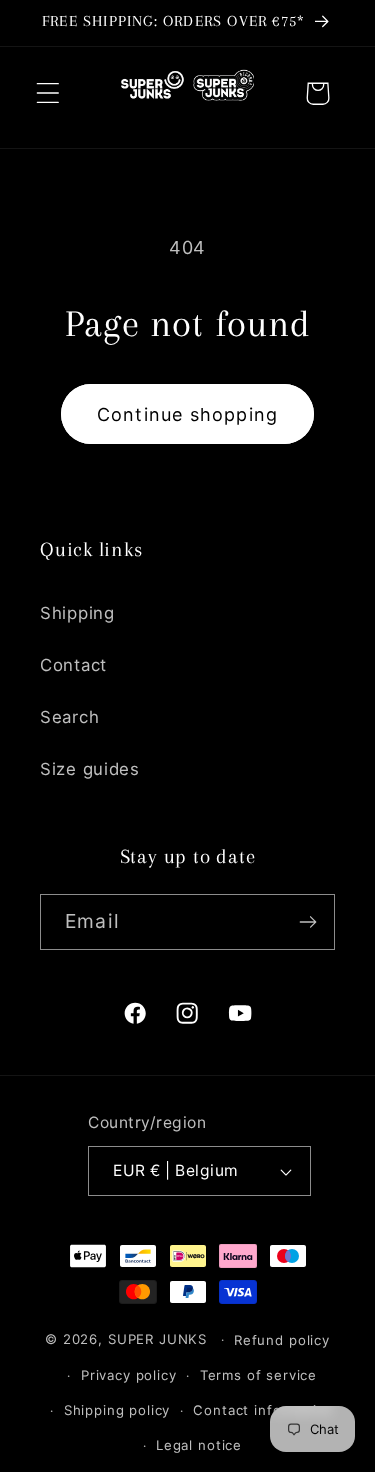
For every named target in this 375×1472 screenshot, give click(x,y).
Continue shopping (187, 414)
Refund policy (282, 1340)
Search (69, 717)
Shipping (77, 613)
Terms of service (258, 1375)
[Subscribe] (307, 922)
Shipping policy (117, 1410)
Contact (73, 665)
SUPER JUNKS (157, 1339)
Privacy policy (129, 1375)
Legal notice (199, 1445)
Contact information (263, 1410)
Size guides (90, 769)
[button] (48, 93)
